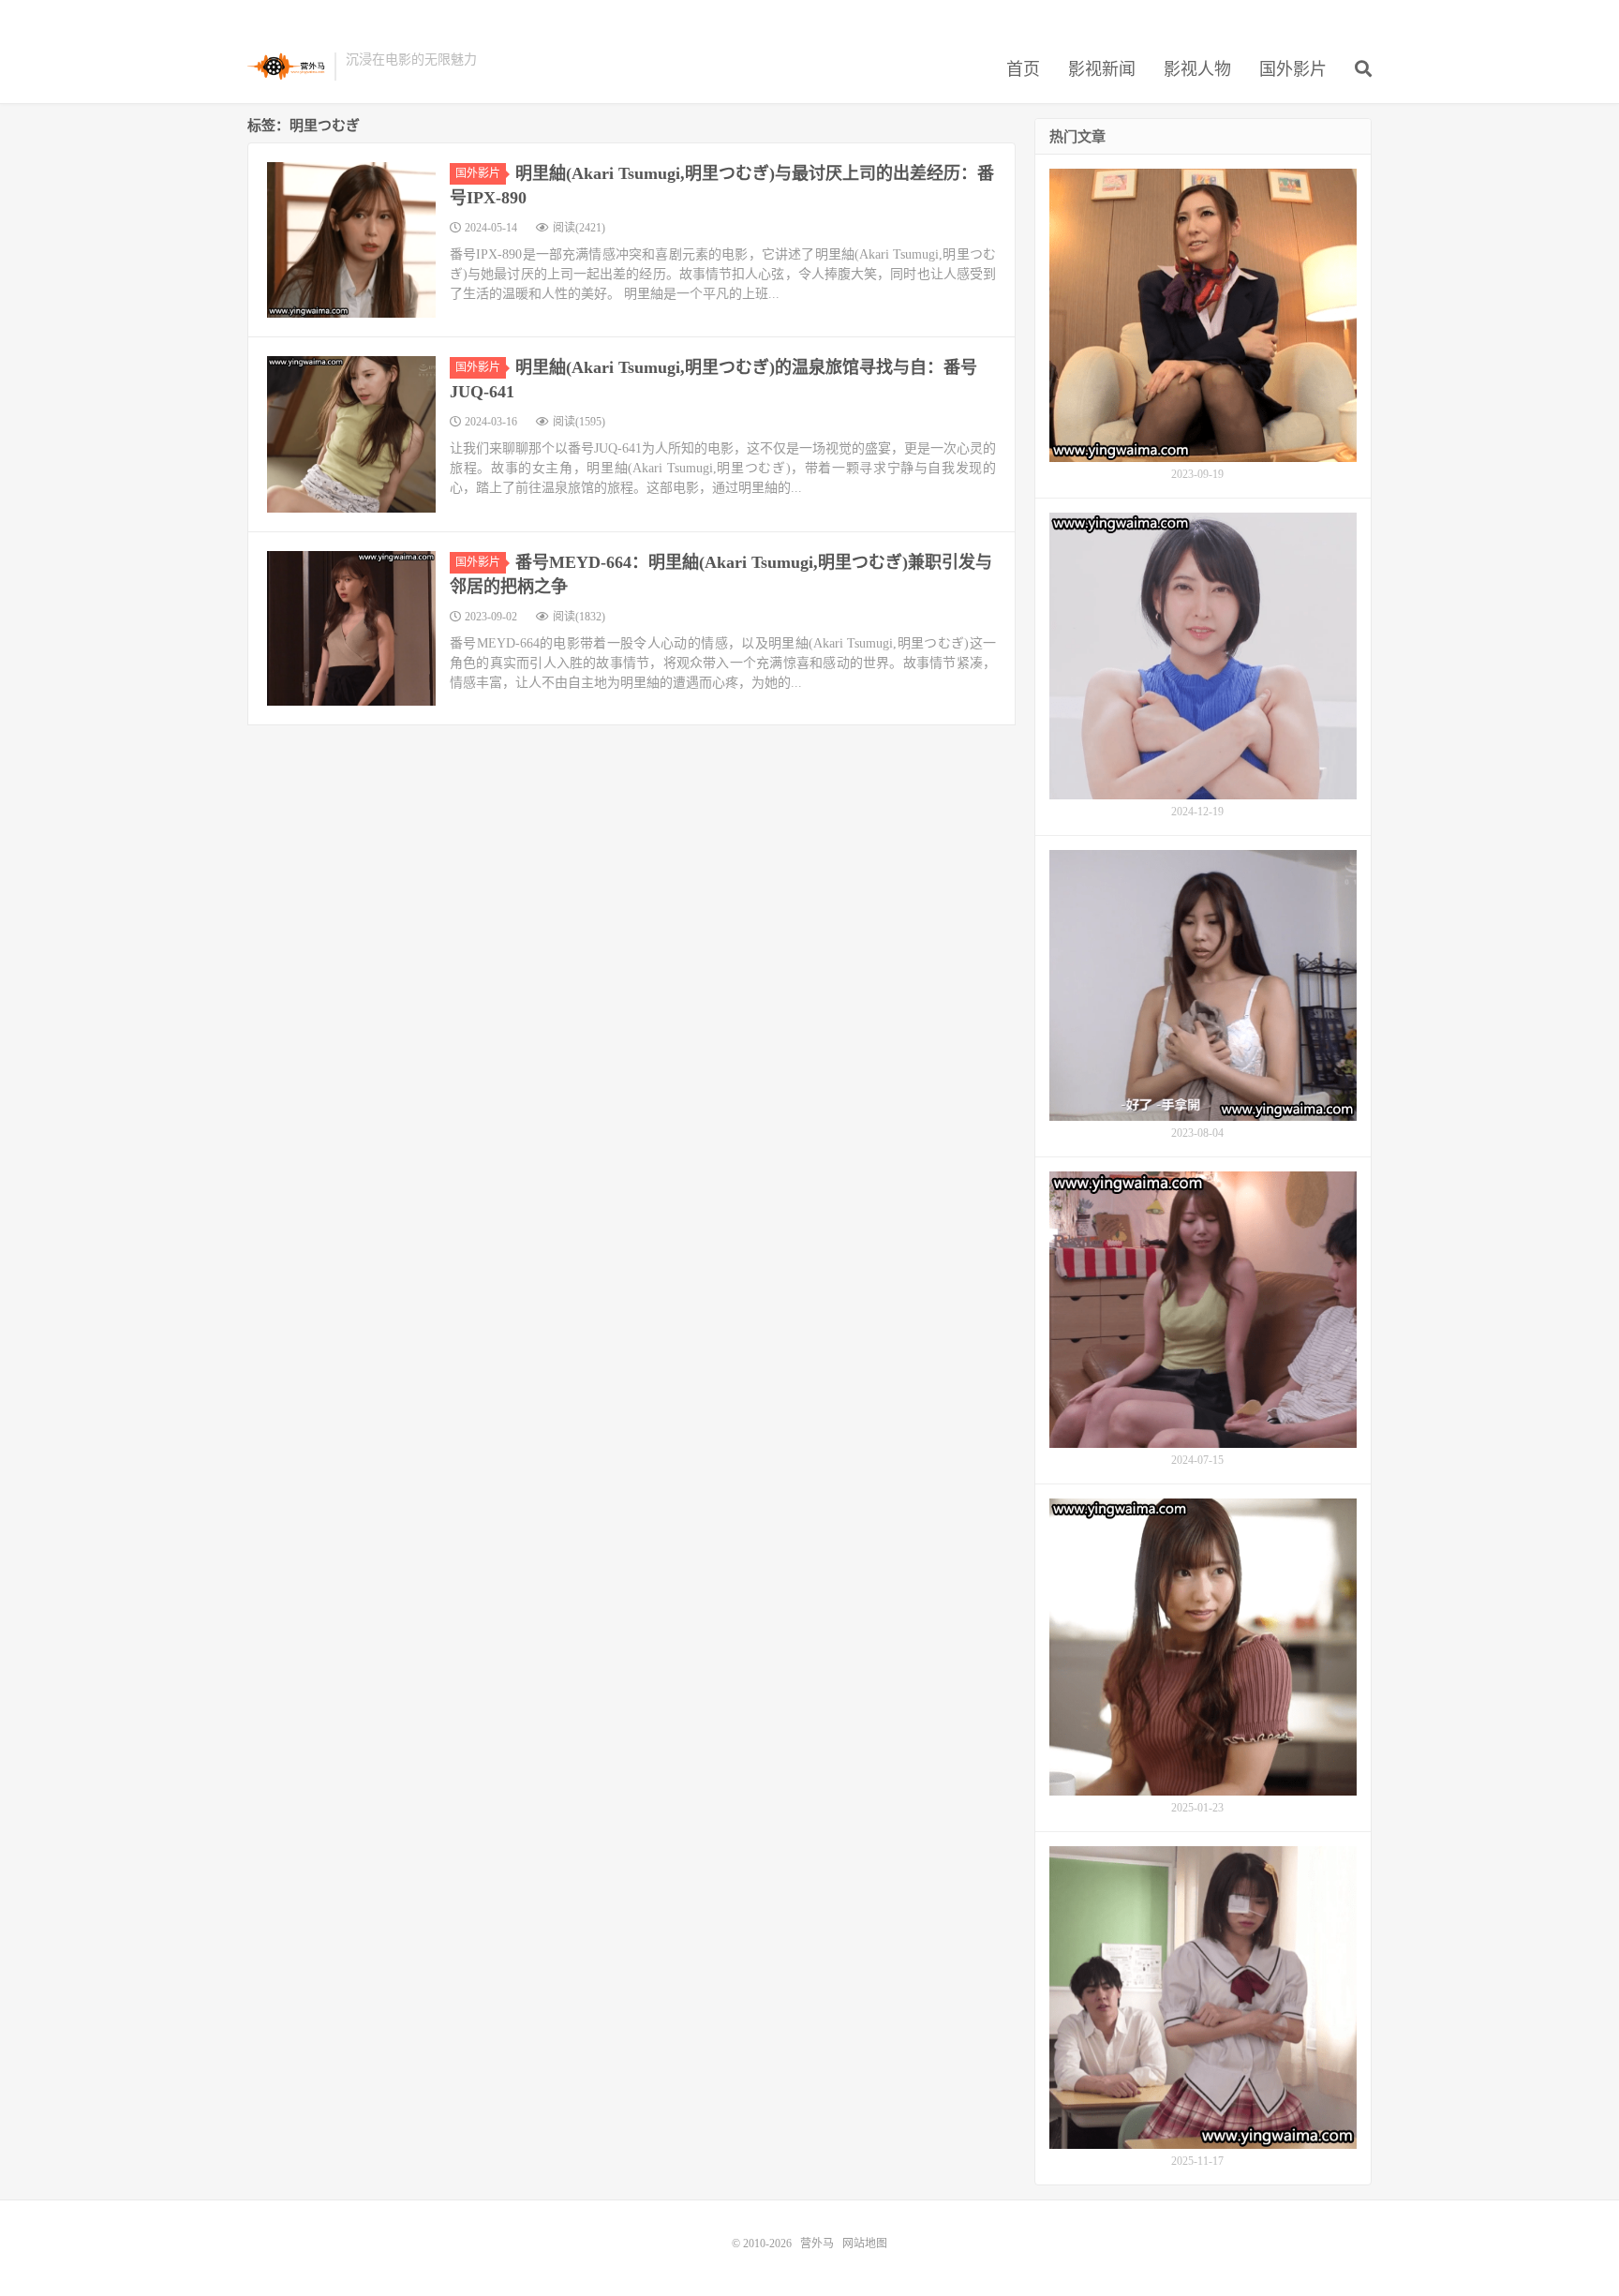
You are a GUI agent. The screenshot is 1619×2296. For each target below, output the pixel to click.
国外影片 (1293, 69)
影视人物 (1197, 69)
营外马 (286, 67)
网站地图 (865, 2244)
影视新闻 (1102, 69)
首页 (1023, 69)
